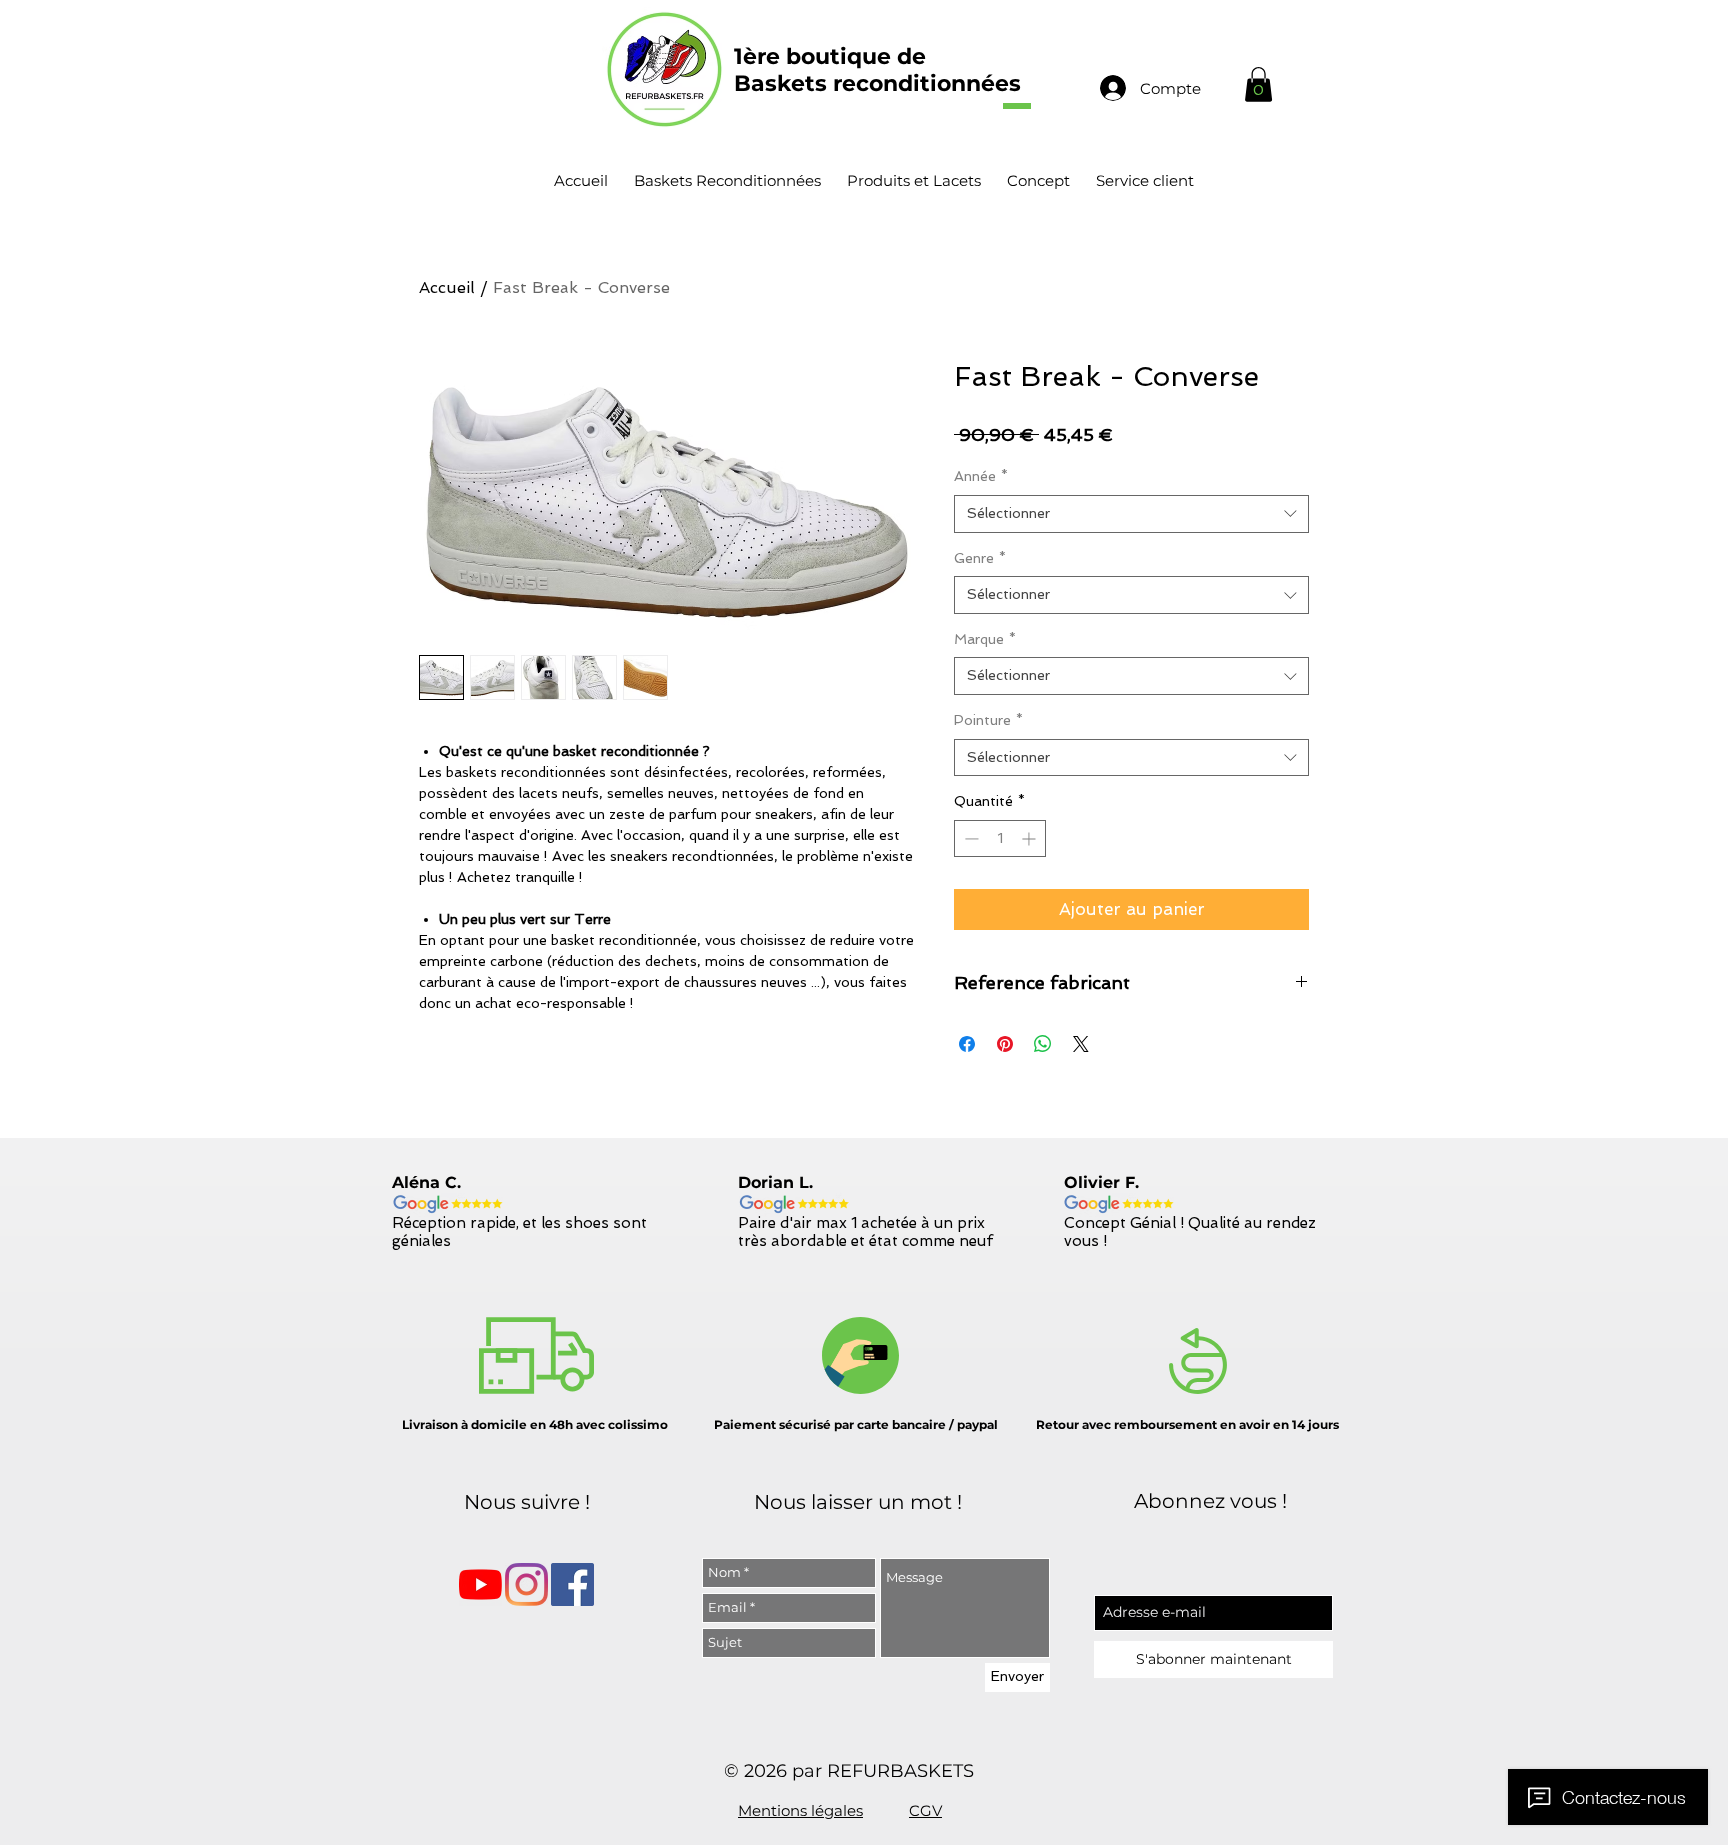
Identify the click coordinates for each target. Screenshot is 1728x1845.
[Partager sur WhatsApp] (1043, 1044)
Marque (985, 639)
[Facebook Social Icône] (572, 1584)
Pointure (988, 720)
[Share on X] (1081, 1044)
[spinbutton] (1000, 838)
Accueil (447, 287)
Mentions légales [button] (800, 1810)
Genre (980, 558)
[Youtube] (480, 1584)
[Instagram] (526, 1584)
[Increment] (1030, 838)
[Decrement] (969, 838)
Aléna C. (426, 1182)
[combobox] (1131, 514)
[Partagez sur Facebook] (967, 1044)
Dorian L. (775, 1182)
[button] (1258, 84)
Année (981, 476)
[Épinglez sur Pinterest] (1005, 1044)
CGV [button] (925, 1810)
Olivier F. (1101, 1182)
